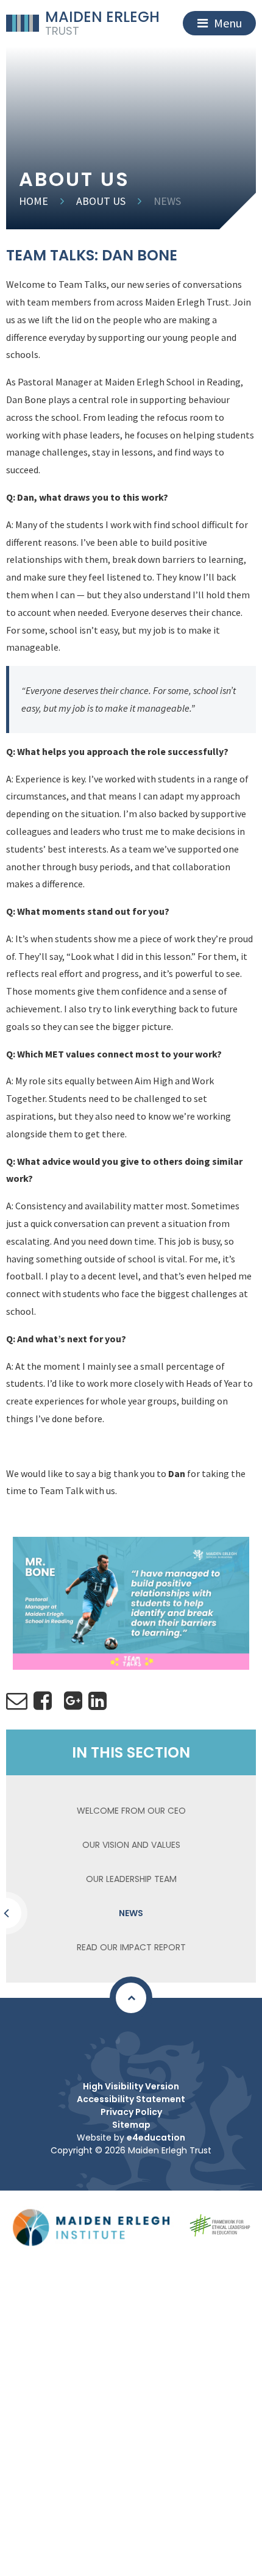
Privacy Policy (131, 2112)
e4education (156, 2138)
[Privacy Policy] (128, 2044)
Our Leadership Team (131, 1879)
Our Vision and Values (131, 1845)
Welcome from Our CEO (131, 1811)
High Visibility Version (131, 2086)
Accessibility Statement (131, 2099)
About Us (101, 201)
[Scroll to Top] (131, 1998)
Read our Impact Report (131, 1947)
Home (34, 201)
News (167, 201)
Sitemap (131, 2125)
